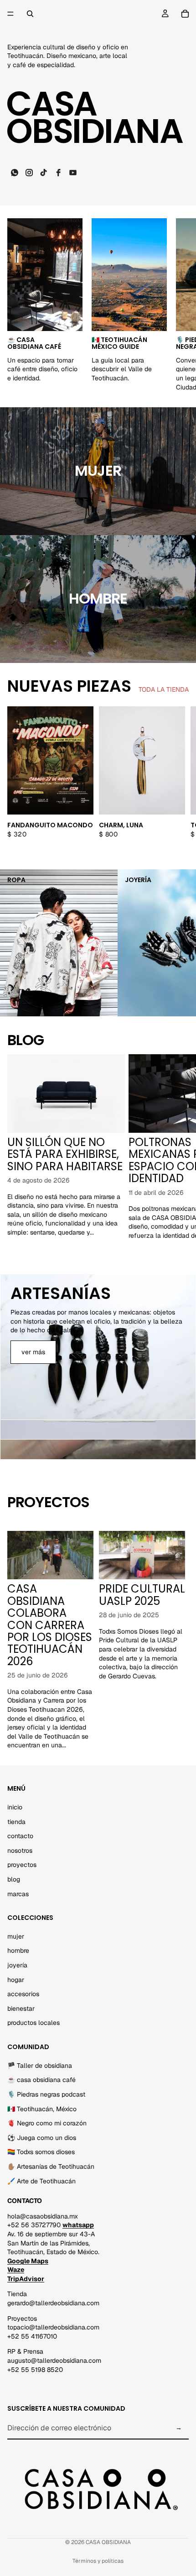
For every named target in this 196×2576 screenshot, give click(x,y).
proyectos (22, 1865)
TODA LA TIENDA (164, 689)
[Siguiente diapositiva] (179, 305)
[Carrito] (185, 14)
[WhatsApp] (15, 173)
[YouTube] (73, 173)
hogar (16, 1979)
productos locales (34, 2023)
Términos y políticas (98, 2561)
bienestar (21, 2008)
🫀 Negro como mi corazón (47, 2123)
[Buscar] (30, 14)
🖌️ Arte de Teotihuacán (41, 2181)
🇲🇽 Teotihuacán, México (42, 2108)
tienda (16, 1821)
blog (14, 1879)
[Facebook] (58, 173)
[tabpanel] (98, 1347)
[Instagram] (29, 173)
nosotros (20, 1850)
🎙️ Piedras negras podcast (46, 2094)
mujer (16, 1936)
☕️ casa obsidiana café (41, 2080)
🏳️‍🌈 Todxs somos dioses (41, 2152)
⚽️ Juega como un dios (42, 2137)
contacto (20, 1836)
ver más (33, 1352)
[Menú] (10, 14)
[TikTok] (44, 173)
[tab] (98, 1430)
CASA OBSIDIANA (108, 2542)
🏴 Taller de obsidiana (40, 2065)
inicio (15, 1807)
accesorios (23, 1994)
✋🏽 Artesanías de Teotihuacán (51, 2166)
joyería (17, 1965)
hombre (98, 598)
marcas (18, 1893)
